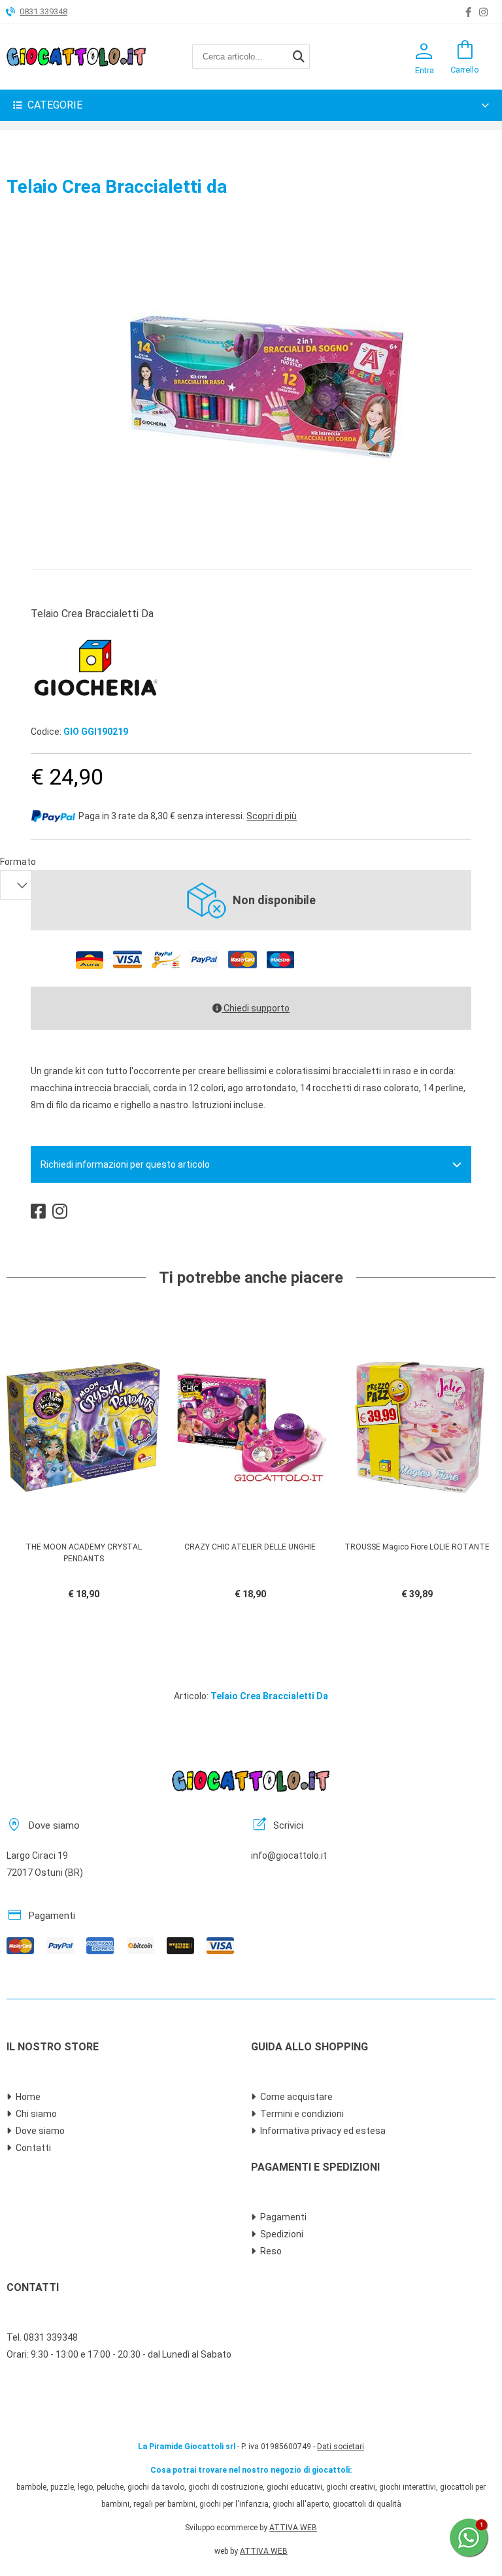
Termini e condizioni (302, 2114)
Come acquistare (296, 2097)
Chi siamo (36, 2114)
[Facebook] (468, 12)
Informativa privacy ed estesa (323, 2131)
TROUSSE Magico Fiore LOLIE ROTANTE (417, 1547)
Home (28, 2097)
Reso (271, 2251)
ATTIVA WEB (293, 2528)
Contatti (33, 2148)
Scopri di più (272, 816)
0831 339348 (43, 11)
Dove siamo (40, 2131)
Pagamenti (283, 2217)
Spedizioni (282, 2234)
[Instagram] (483, 12)
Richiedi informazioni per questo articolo (125, 1164)
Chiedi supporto (256, 1008)
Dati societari (341, 2447)
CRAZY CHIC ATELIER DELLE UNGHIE (250, 1547)
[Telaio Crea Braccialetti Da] (251, 541)
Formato (18, 862)
